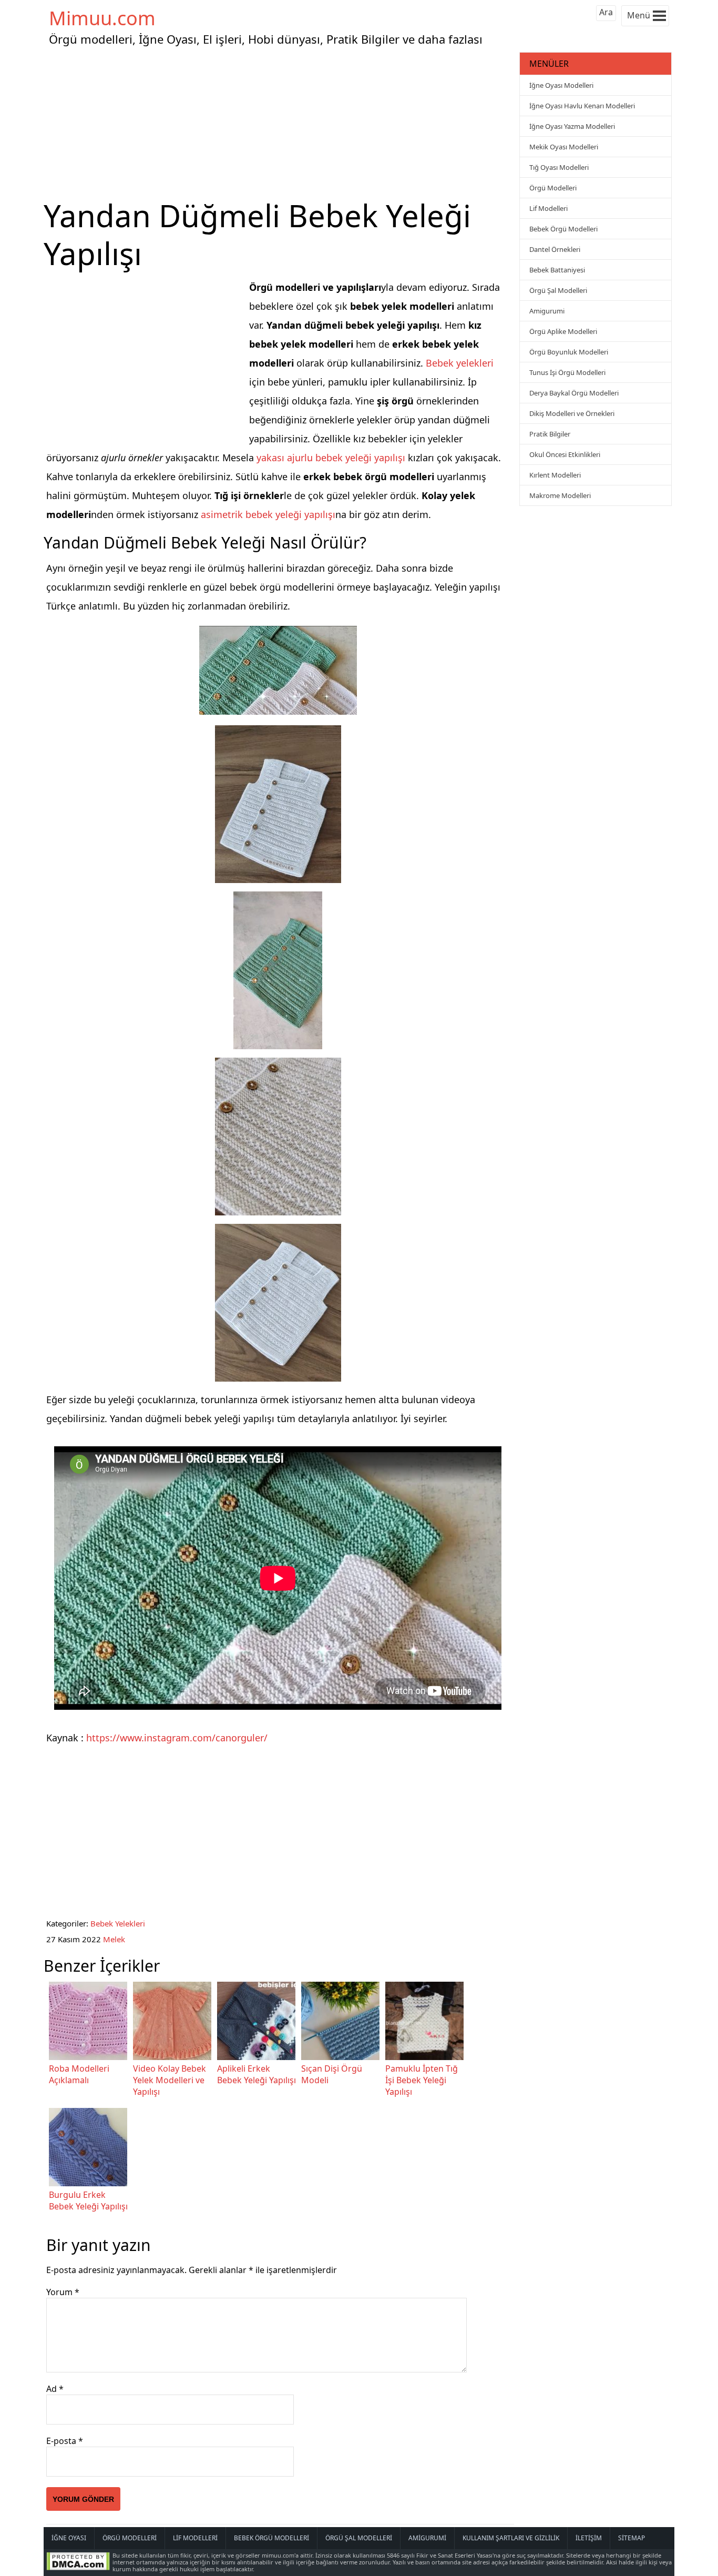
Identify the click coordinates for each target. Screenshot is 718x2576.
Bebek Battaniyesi (557, 270)
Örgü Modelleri (553, 188)
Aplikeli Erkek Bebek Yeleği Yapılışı (257, 2074)
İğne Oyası (69, 2538)
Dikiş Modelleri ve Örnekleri (572, 413)
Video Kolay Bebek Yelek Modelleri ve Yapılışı (170, 2080)
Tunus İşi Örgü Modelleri (567, 372)
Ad (55, 2389)
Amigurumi (547, 311)
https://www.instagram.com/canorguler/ (177, 1738)
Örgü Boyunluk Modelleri (569, 352)
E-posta (65, 2441)
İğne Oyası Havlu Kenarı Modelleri (582, 106)
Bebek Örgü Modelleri (563, 229)
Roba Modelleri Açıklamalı (79, 2074)
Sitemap (632, 2538)
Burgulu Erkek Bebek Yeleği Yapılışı (88, 2200)
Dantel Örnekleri (555, 249)
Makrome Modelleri (560, 495)
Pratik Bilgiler (550, 434)
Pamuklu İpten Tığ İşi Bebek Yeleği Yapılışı (422, 2080)
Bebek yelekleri (460, 363)
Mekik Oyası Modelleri (564, 147)
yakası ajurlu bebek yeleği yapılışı (331, 458)
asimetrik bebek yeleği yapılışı (268, 514)
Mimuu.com (102, 18)
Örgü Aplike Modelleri (563, 331)
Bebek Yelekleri (118, 1923)
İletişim (589, 2538)
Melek (114, 1939)
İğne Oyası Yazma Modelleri (572, 126)
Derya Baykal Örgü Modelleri (574, 393)
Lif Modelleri (548, 208)
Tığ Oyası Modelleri (559, 167)
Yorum (63, 2292)
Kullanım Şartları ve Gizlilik (511, 2538)
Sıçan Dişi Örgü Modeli (332, 2074)
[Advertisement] (280, 123)
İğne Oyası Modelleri (561, 85)
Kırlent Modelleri (555, 475)
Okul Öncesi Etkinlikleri (565, 454)
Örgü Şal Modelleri (558, 290)
